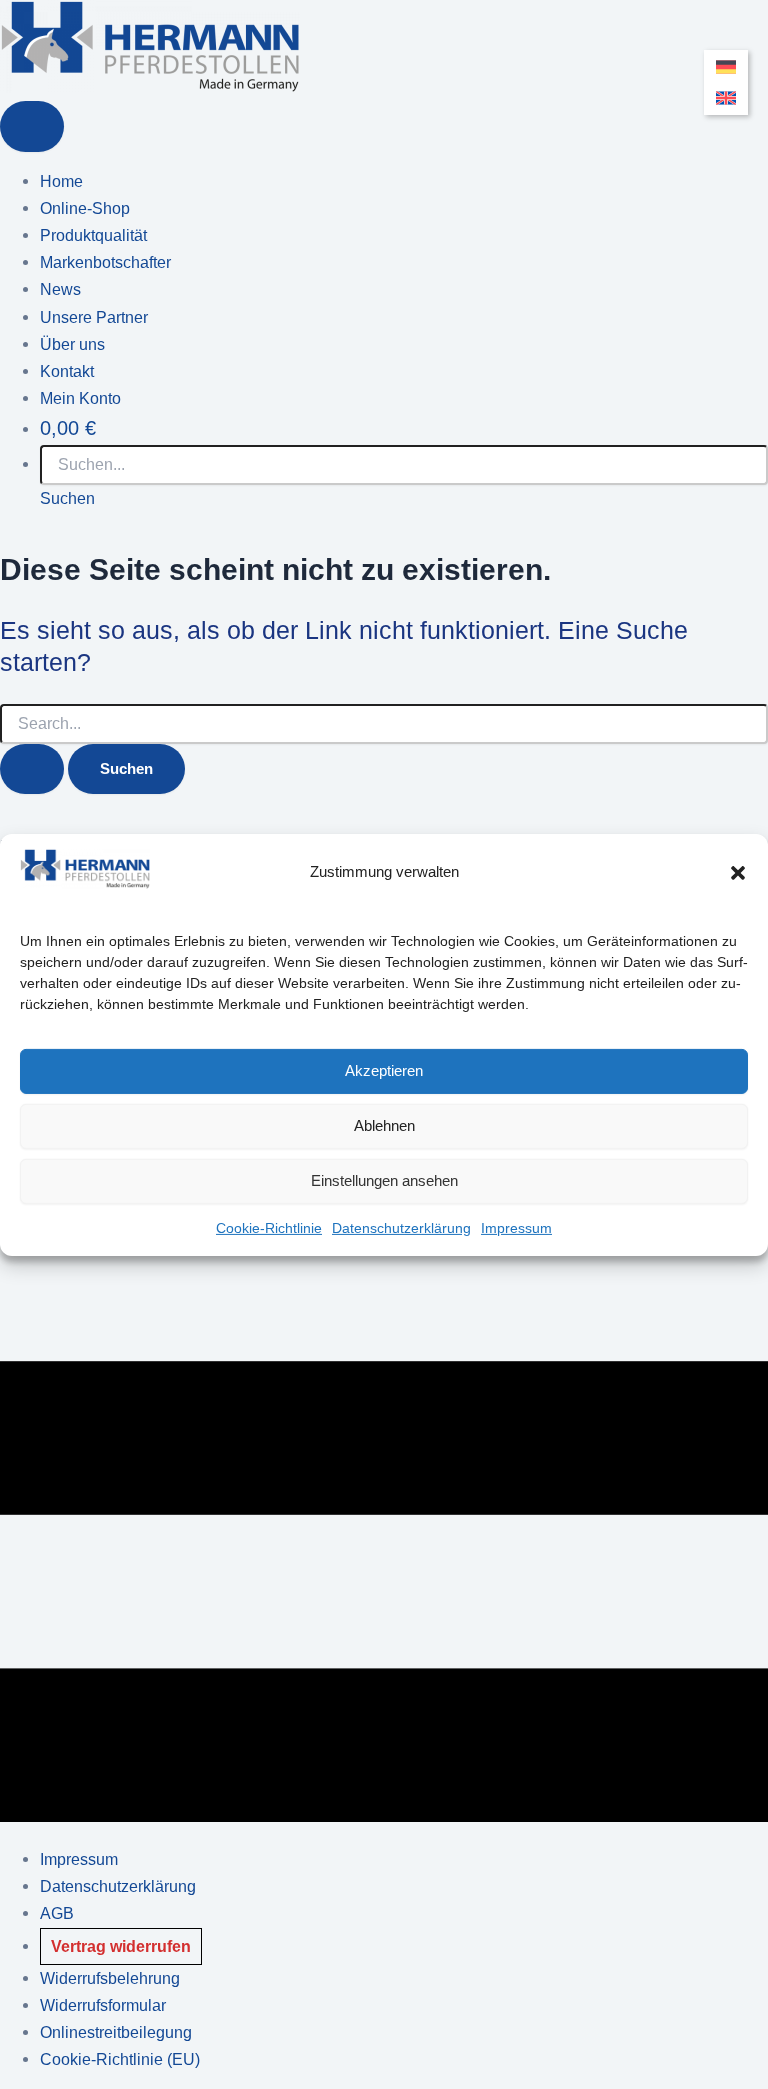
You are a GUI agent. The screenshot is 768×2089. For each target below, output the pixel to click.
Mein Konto (80, 398)
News (60, 289)
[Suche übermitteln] (32, 769)
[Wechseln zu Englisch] (726, 98)
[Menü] (32, 126)
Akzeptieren (384, 1070)
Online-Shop (85, 208)
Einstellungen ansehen (384, 1180)
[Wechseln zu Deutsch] (726, 67)
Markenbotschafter (105, 262)
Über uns (72, 344)
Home (61, 181)
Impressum (516, 1228)
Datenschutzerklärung (401, 1228)
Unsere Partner (94, 317)
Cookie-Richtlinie (269, 1228)
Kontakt (67, 371)
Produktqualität (93, 235)
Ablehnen (384, 1125)
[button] (738, 872)
